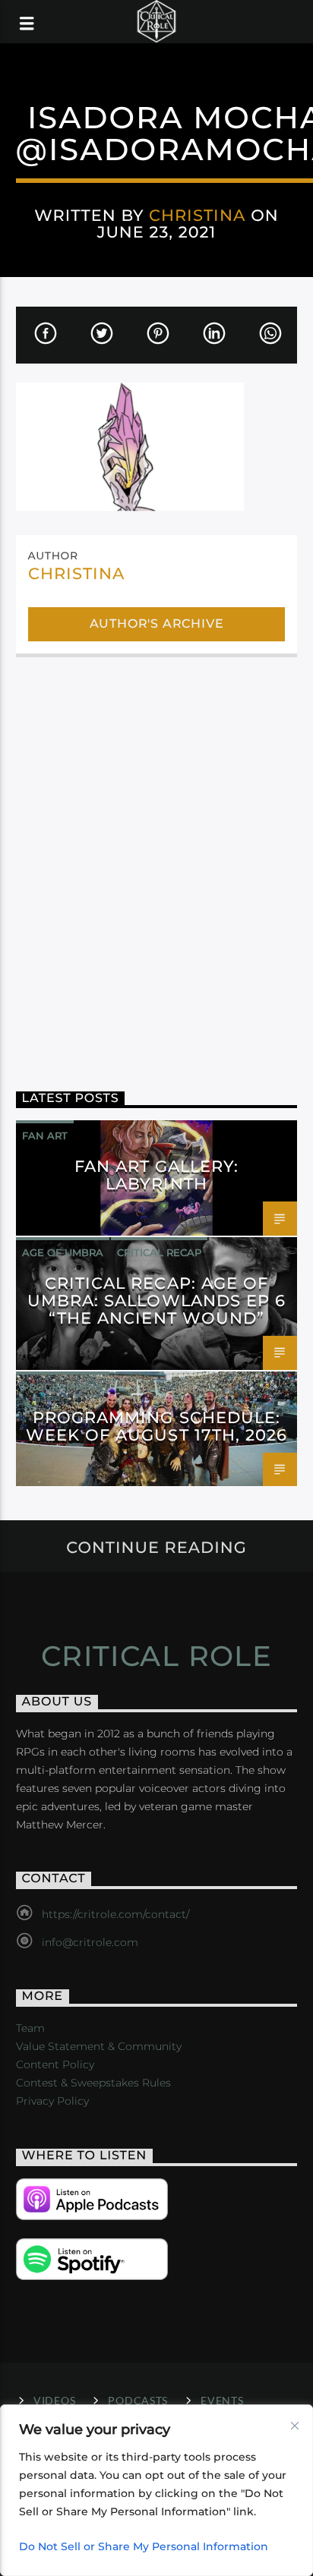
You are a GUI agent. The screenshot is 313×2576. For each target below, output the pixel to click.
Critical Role (157, 1656)
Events (222, 2400)
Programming (63, 1387)
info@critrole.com (90, 1942)
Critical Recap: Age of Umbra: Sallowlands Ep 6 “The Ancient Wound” (156, 1301)
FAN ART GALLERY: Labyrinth (157, 1175)
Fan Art (45, 1135)
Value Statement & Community (99, 2046)
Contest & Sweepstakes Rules (93, 2083)
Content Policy (55, 2064)
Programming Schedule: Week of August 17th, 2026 (156, 1426)
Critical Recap (159, 1252)
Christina (197, 215)
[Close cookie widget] (295, 2426)
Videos (54, 2400)
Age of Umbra (63, 1252)
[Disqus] (157, 863)
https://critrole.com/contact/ (115, 1914)
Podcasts (138, 2400)
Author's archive (157, 624)
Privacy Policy (52, 2101)
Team (30, 2028)
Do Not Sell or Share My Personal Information (144, 2546)
